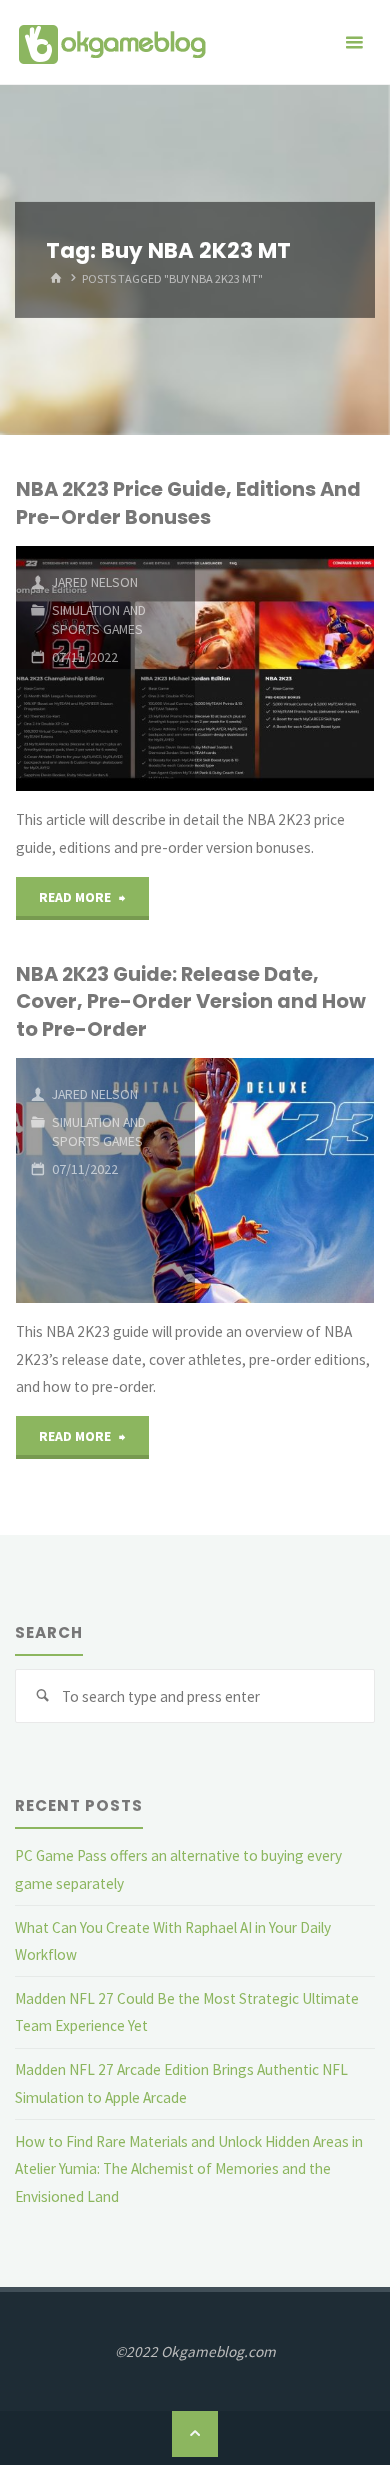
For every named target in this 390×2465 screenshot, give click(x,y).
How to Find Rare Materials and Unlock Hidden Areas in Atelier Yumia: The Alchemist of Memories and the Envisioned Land (189, 2169)
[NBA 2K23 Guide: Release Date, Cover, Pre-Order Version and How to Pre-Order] (284, 1180)
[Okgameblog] (111, 42)
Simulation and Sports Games (99, 619)
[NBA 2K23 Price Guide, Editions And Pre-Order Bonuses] (284, 668)
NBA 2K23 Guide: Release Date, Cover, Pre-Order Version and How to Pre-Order (191, 1001)
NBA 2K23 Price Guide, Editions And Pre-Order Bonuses (188, 502)
